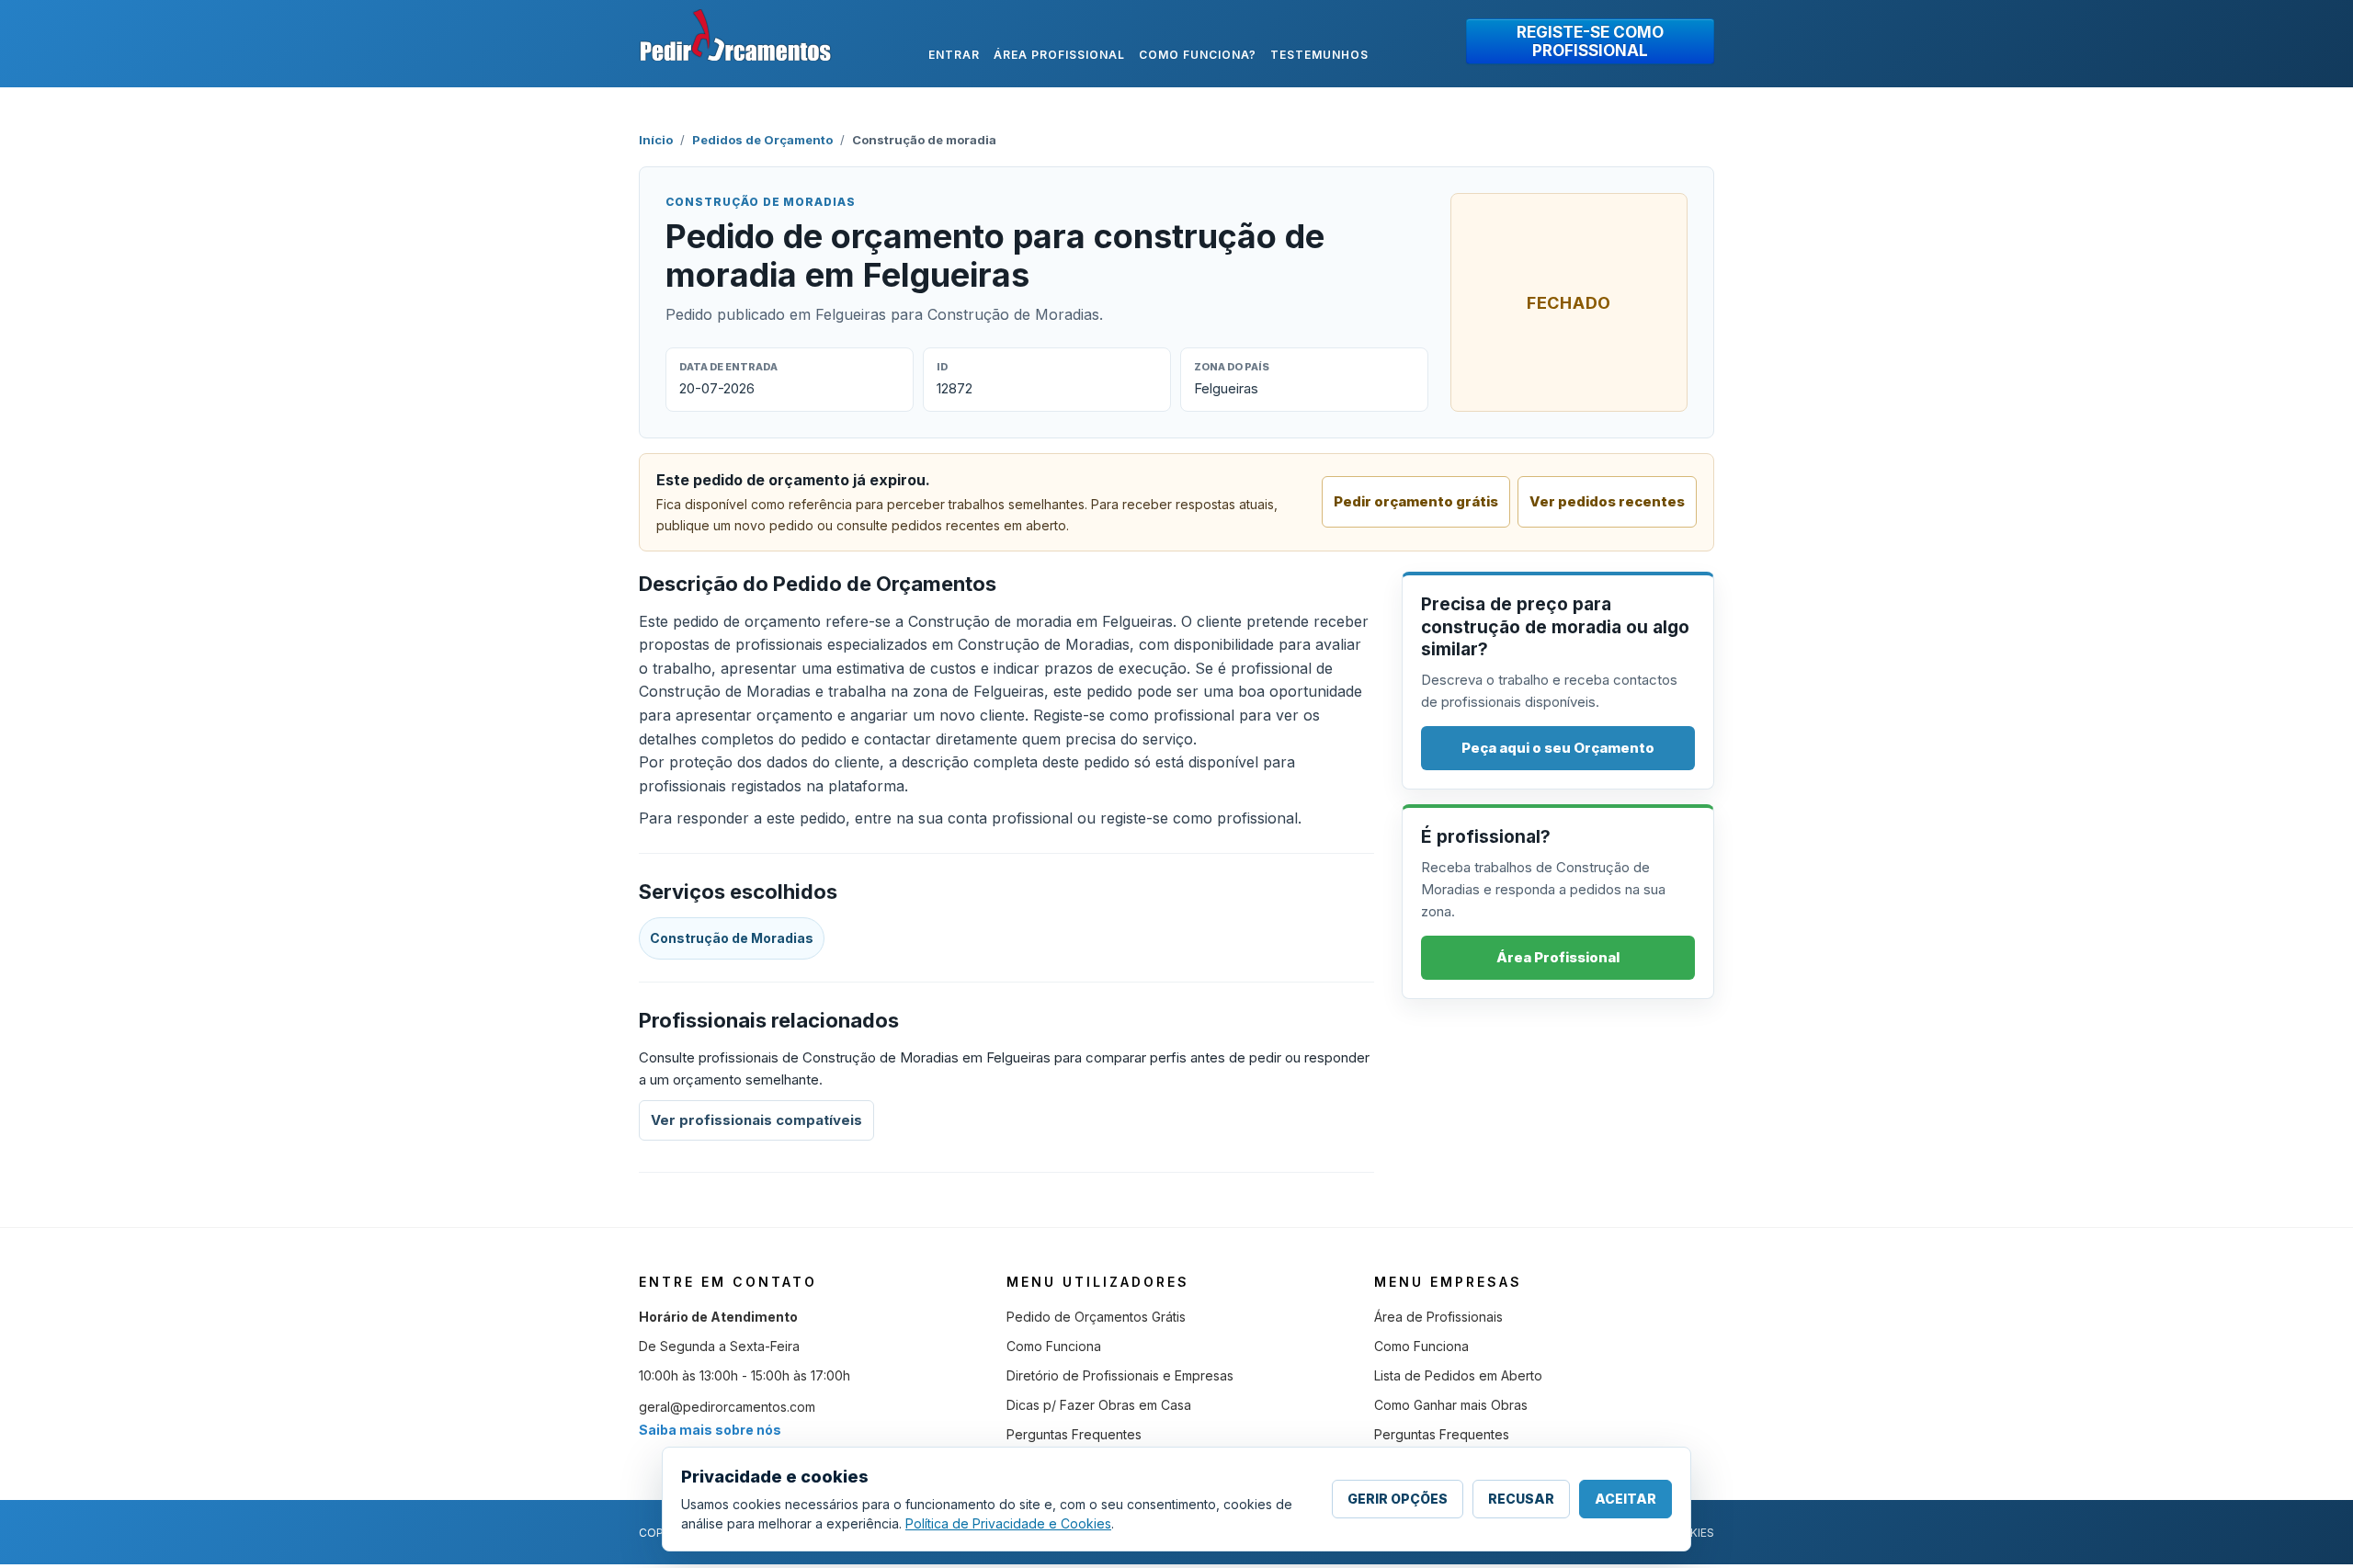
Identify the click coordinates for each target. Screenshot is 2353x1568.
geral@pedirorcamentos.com (727, 1407)
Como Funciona (1054, 1346)
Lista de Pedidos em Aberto (1458, 1375)
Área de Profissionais (1438, 1317)
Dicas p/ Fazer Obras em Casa (1099, 1405)
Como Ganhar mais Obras (1451, 1405)
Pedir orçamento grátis (1416, 501)
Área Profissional (1558, 957)
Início (656, 140)
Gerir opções (1398, 1499)
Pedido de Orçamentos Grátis (1096, 1317)
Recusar (1521, 1499)
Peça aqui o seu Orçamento (1558, 748)
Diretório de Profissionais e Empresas (1120, 1375)
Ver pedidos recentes (1607, 501)
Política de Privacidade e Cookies (1008, 1523)
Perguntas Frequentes (1074, 1434)
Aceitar (1626, 1499)
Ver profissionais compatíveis (756, 1120)
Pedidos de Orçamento (762, 140)
